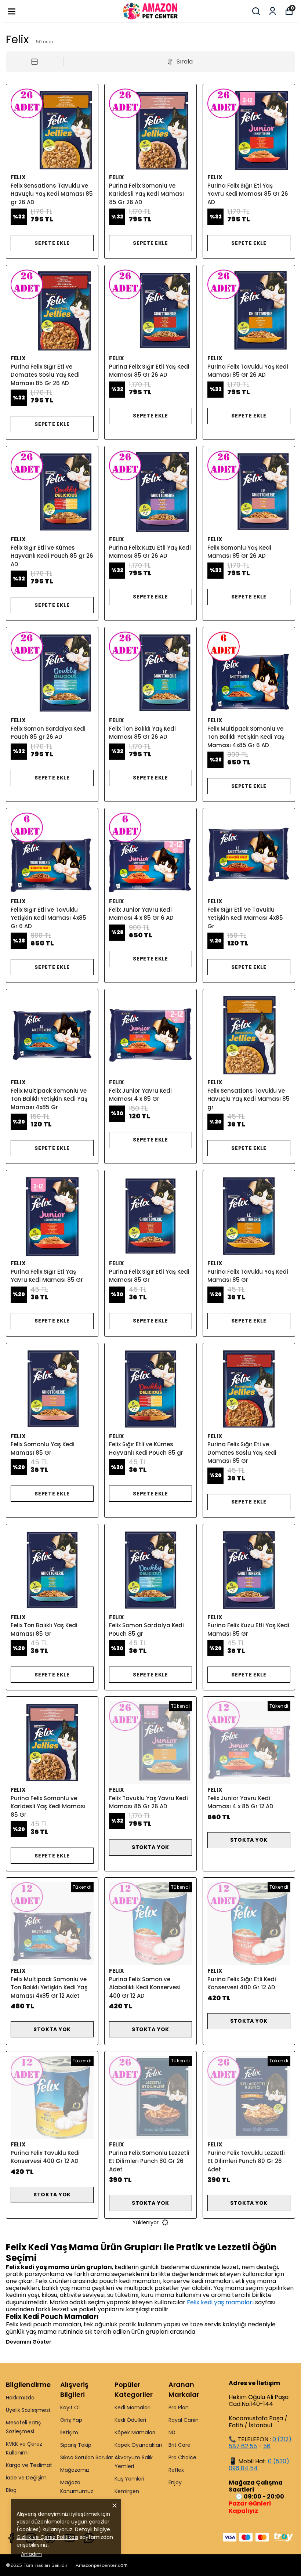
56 (267, 2446)
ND (172, 2432)
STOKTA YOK (150, 1847)
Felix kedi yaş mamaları (220, 2302)
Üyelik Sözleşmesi (28, 2410)
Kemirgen (127, 2491)
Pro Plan (179, 2407)
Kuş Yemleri (129, 2479)
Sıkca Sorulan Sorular (87, 2457)
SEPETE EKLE (52, 243)
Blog (11, 2490)
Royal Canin (184, 2420)
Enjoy (175, 2482)
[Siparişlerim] (273, 11)
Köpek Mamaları (135, 2432)
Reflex (176, 2470)
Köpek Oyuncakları (138, 2445)
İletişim (69, 2432)
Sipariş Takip (76, 2445)
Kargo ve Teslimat (29, 2465)
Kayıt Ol (70, 2407)
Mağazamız (75, 2470)
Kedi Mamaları (133, 2407)
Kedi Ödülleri (130, 2420)
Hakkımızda (20, 2398)
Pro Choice (182, 2457)
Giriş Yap (71, 2420)
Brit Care (179, 2445)
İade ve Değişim (26, 2478)
